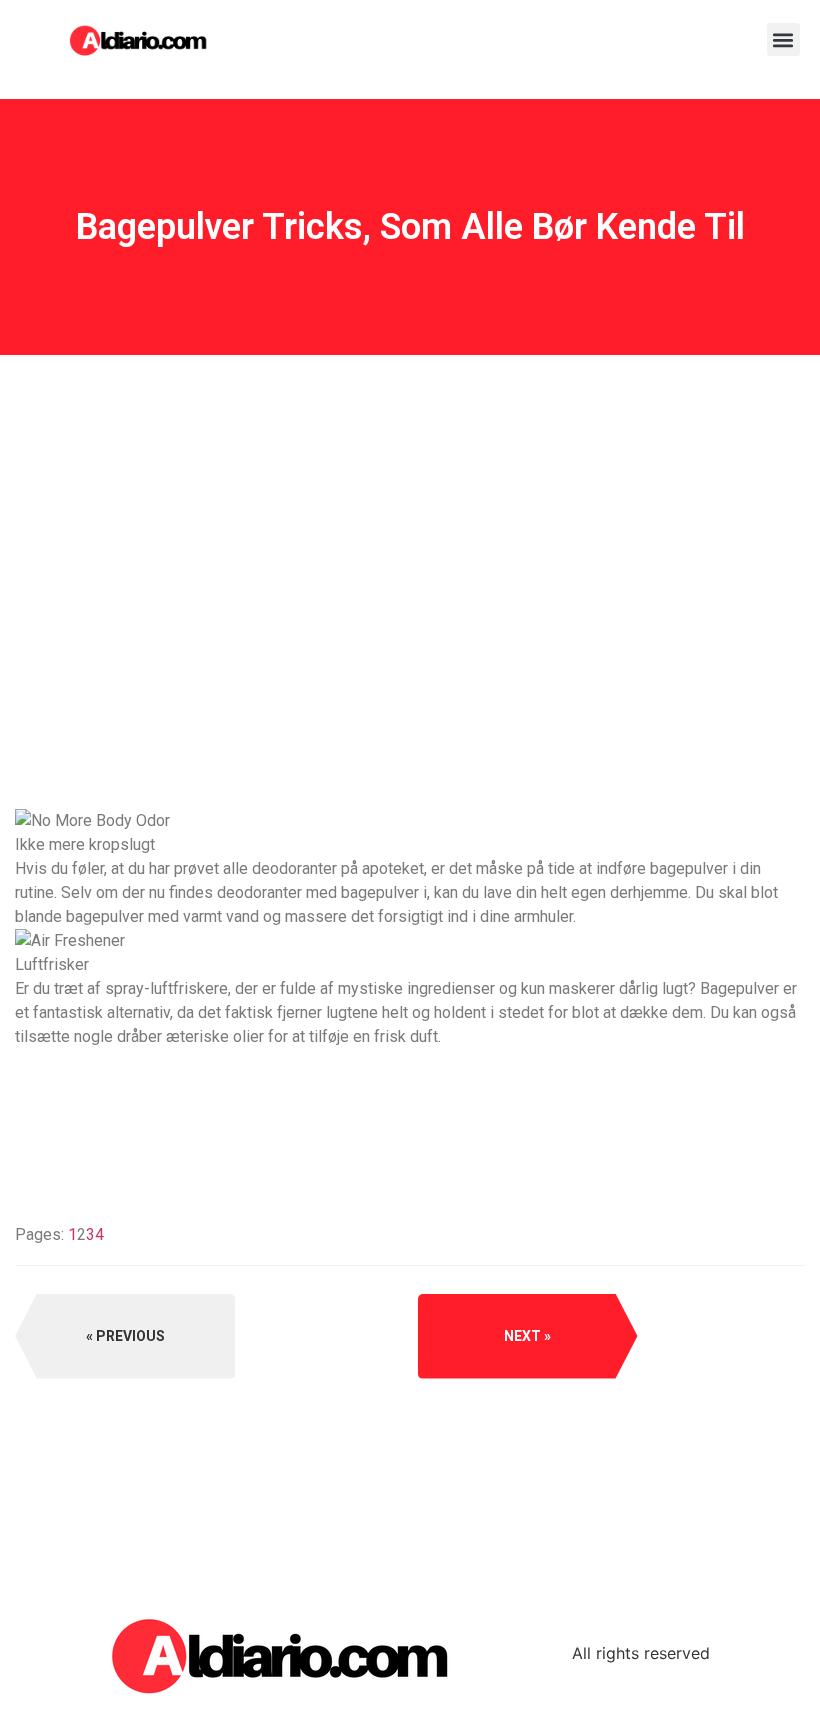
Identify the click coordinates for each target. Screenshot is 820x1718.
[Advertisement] (410, 653)
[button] (783, 39)
